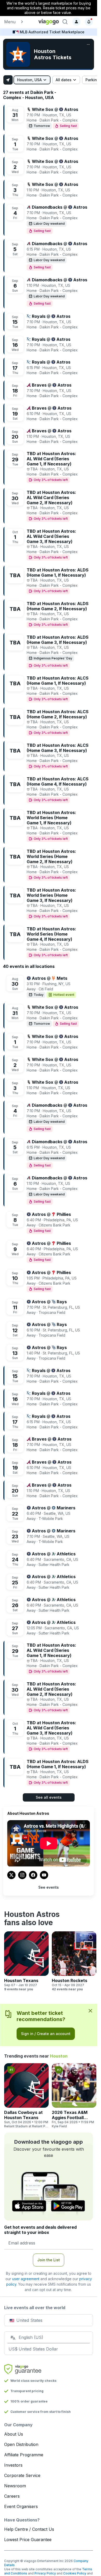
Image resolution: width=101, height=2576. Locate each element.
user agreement (26, 2279)
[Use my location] (8, 80)
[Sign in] (76, 22)
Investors (13, 2465)
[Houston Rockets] (74, 1961)
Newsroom (15, 2486)
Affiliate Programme (24, 2455)
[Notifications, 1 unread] (89, 22)
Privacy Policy (45, 2573)
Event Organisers (21, 2506)
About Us (14, 2434)
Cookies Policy (75, 2573)
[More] (88, 44)
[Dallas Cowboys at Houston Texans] (26, 2096)
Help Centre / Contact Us (29, 2529)
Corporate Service (22, 2475)
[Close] (90, 2011)
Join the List (49, 2260)
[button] (19, 22)
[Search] (65, 22)
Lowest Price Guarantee (28, 2540)
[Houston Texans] (26, 1961)
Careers (12, 2496)
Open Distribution (21, 2444)
